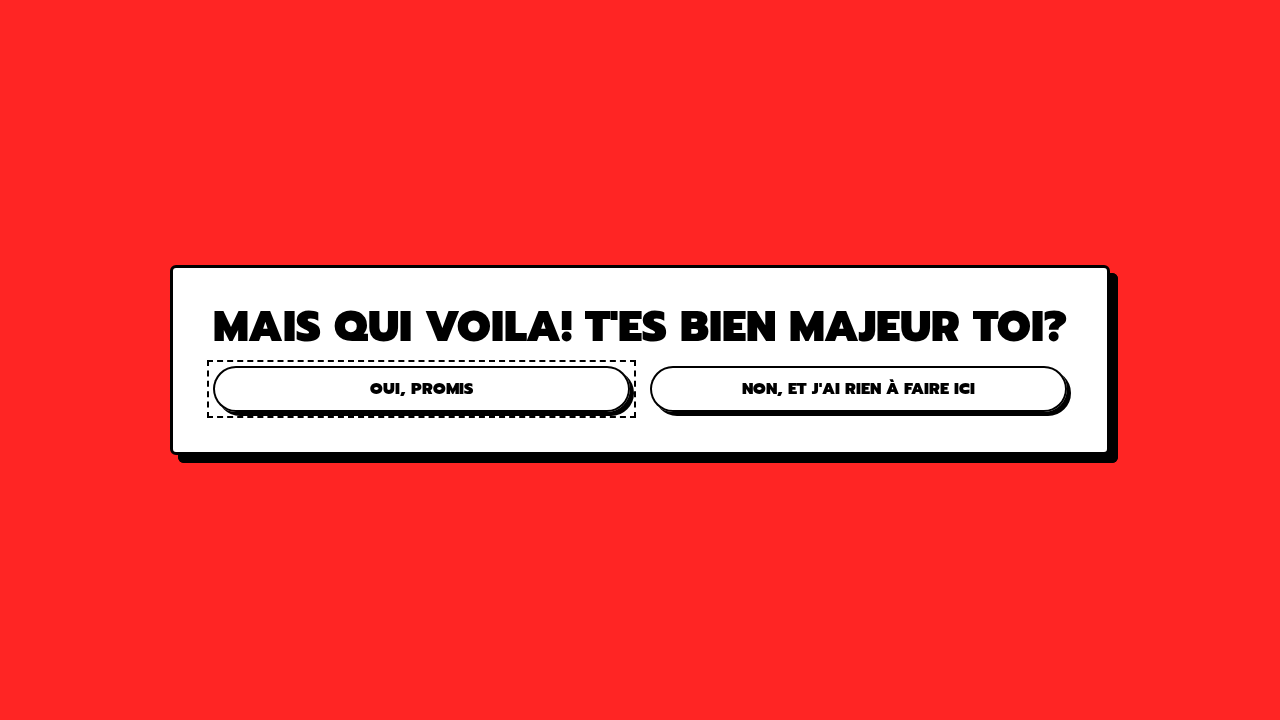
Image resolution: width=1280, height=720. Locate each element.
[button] (421, 389)
